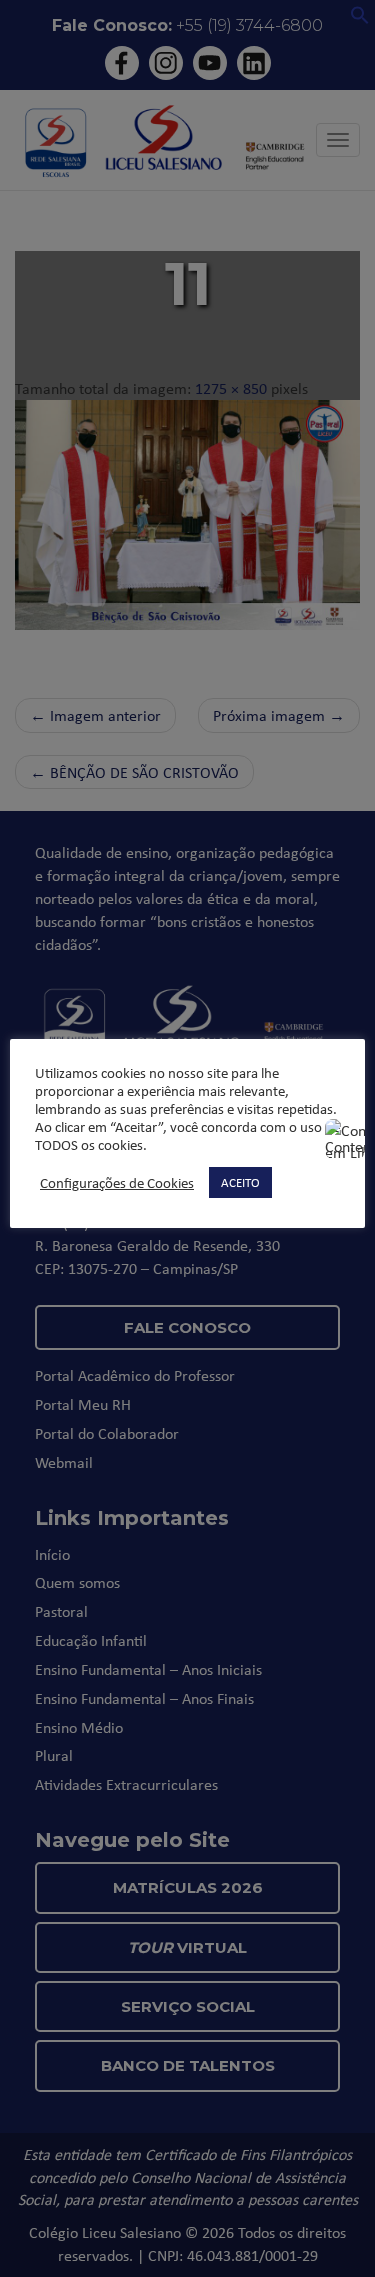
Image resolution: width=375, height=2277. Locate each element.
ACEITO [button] (240, 1182)
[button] (360, 19)
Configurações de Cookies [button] (117, 1183)
